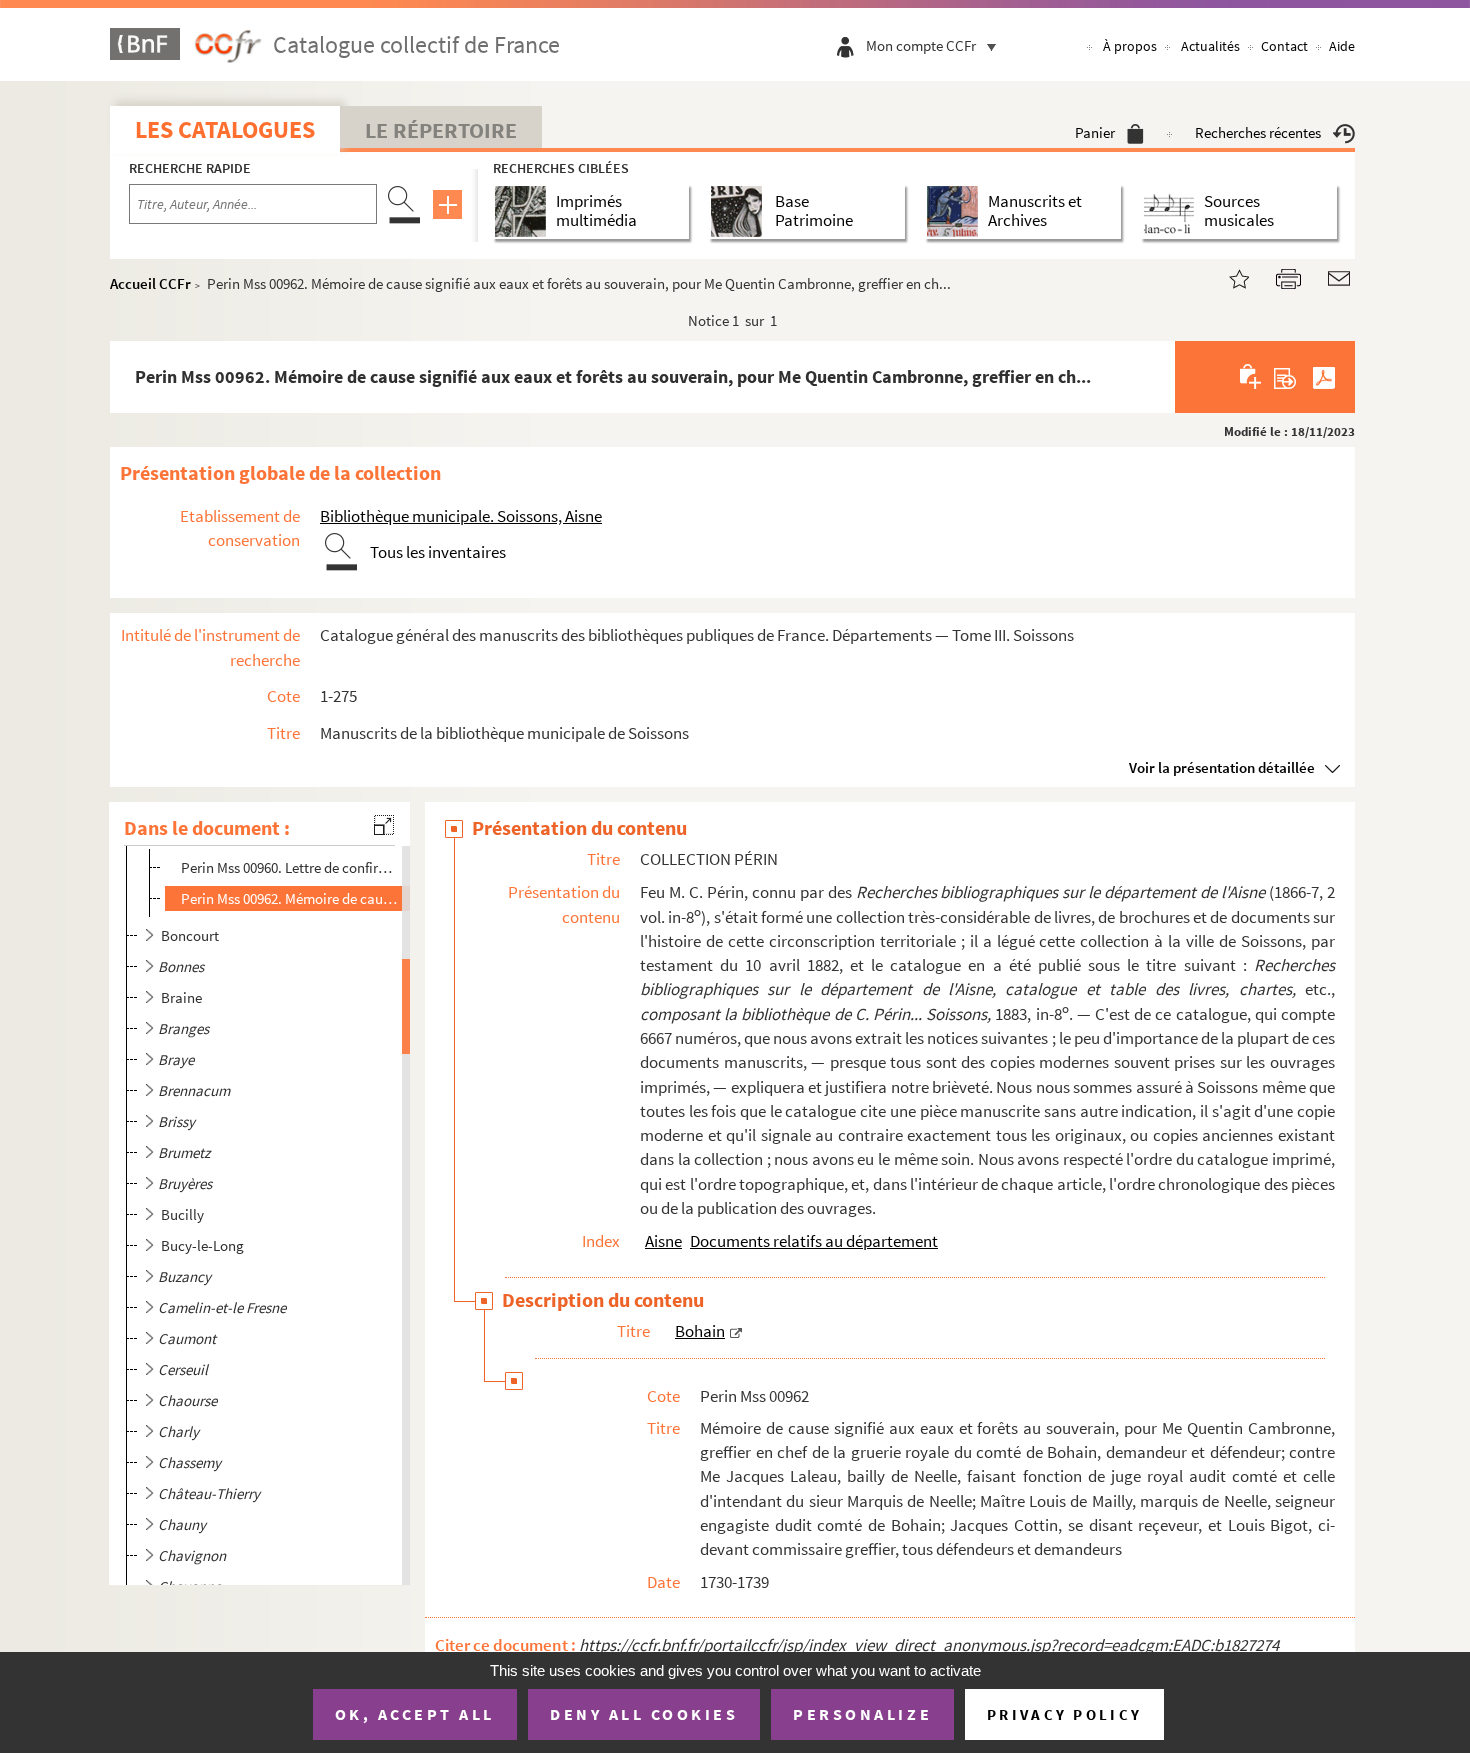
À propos (1130, 46)
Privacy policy (1064, 1714)
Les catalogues (225, 129)
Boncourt (190, 935)
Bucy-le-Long (202, 1245)
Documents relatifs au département (814, 1241)
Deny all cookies (644, 1714)
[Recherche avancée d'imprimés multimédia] (524, 211)
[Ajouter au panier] (1251, 377)
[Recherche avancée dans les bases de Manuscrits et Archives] (956, 211)
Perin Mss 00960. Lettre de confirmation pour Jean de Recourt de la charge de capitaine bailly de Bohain (291, 867)
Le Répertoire (441, 130)
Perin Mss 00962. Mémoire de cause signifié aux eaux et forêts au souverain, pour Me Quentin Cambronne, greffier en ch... (291, 898)
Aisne (663, 1241)
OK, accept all (415, 1714)
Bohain (700, 1331)
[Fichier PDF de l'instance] (1324, 377)
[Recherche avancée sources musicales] (1172, 211)
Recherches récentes (1258, 132)
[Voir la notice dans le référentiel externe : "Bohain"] (736, 1331)
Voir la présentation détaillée (1222, 767)
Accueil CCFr (150, 283)
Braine (181, 997)
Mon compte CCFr (921, 45)
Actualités (1210, 46)
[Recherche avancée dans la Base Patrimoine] (740, 211)
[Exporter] (1285, 377)
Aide (1342, 46)
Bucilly (182, 1214)
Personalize (862, 1714)
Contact (1284, 46)
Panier (1095, 132)
